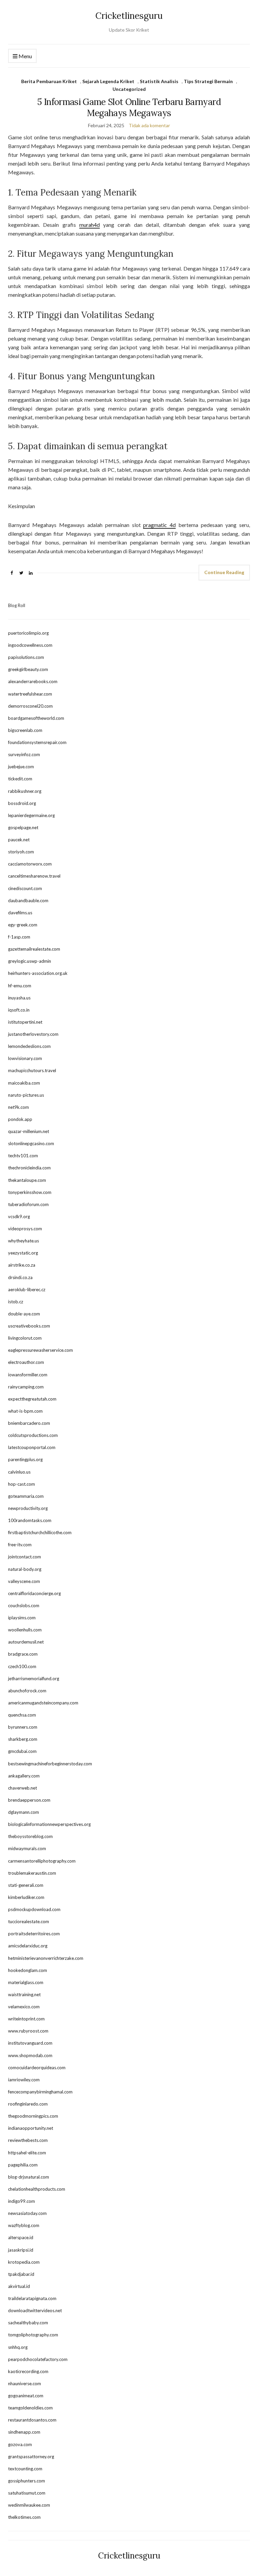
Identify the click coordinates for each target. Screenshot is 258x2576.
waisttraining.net (24, 1995)
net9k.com (18, 1107)
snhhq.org (18, 2347)
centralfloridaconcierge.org (34, 1593)
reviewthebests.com (28, 2140)
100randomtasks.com (30, 1520)
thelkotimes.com (24, 2517)
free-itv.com (20, 1545)
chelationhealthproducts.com (37, 2189)
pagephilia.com (23, 2165)
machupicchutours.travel (32, 1070)
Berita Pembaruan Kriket (49, 81)
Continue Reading (224, 572)
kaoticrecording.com (28, 2371)
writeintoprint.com (26, 2019)
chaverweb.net (23, 1788)
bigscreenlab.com (25, 730)
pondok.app (20, 1119)
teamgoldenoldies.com (30, 2408)
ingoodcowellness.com (30, 645)
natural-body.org (25, 1569)
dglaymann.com (24, 1812)
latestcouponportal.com (32, 1447)
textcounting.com (25, 2469)
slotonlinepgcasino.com (31, 1143)
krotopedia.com (24, 2262)
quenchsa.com (22, 1715)
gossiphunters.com (27, 2481)
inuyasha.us (19, 998)
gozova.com (20, 2444)
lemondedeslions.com (29, 1046)
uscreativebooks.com (29, 1326)
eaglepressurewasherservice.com (40, 1350)
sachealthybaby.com (28, 2323)
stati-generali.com (26, 1885)
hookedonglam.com (28, 1970)
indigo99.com (21, 2201)
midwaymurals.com (27, 1848)
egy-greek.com (23, 925)
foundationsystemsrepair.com (37, 742)
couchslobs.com (24, 1605)
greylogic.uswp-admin (30, 961)
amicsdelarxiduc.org (28, 1946)
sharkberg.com (23, 1739)
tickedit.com (20, 779)
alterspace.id (21, 2237)
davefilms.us (20, 913)
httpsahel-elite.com (27, 2153)
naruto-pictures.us (26, 1095)
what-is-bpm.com (25, 1411)
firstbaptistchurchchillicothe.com (40, 1532)
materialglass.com (26, 1982)
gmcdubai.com (22, 1751)
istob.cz (16, 1302)
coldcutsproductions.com (33, 1435)
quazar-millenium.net (29, 1131)
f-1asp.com (19, 937)
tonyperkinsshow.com (30, 1192)
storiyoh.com (21, 852)
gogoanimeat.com (26, 2396)
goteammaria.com (26, 1496)
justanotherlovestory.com (33, 1034)
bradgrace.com (23, 1654)
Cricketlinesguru (129, 16)
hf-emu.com (20, 986)
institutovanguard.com (30, 2043)
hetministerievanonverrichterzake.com (46, 1958)
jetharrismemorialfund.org (34, 1679)
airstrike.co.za (22, 1265)
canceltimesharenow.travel (34, 876)
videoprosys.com (25, 1229)
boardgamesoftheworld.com (36, 718)
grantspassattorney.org (31, 2457)
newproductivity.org (28, 1508)
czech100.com (22, 1666)
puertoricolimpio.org (28, 633)
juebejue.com (21, 767)
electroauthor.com (26, 1362)
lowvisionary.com (25, 1058)
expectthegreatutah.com (32, 1399)
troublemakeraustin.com (32, 1873)
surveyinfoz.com (24, 754)
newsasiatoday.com (27, 2213)
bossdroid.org (22, 803)
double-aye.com (24, 1314)
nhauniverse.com (25, 2384)
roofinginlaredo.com (28, 2104)
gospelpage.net (23, 827)
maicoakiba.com (24, 1083)
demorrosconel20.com (30, 706)
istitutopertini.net (25, 1022)
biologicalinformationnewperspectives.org (49, 1824)
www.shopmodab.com (30, 2055)
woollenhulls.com (25, 1630)
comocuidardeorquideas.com (37, 2068)
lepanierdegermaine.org (31, 815)
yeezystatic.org (23, 1253)
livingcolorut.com (25, 1338)
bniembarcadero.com (29, 1423)
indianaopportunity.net (31, 2128)
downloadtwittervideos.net (35, 2310)
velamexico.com (24, 2007)
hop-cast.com (21, 1484)
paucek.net (19, 840)
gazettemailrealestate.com (34, 949)
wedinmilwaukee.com (29, 2505)
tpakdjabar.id (21, 2274)
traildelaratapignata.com (32, 2298)
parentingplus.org (25, 1459)
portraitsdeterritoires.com (34, 1934)
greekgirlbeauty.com (28, 669)
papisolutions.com (26, 657)
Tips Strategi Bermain (208, 81)
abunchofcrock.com (27, 1691)
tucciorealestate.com (29, 1921)
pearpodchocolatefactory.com (38, 2359)
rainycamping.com (26, 1387)
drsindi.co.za (20, 1277)
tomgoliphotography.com (33, 2335)
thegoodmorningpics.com (33, 2116)
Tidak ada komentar (149, 125)
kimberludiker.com (26, 1897)
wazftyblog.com (24, 2225)
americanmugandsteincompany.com (43, 1703)
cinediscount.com (25, 888)
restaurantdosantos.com (32, 2420)
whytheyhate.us (24, 1241)
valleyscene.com (24, 1581)
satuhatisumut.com (27, 2493)
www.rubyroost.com (28, 2031)
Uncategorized (129, 89)
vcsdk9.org (19, 1216)
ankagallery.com (24, 1776)
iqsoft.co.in (19, 1010)
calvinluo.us (19, 1472)
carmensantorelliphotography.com (42, 1861)
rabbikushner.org (25, 791)
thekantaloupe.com (27, 1180)
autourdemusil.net (26, 1642)
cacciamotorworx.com (30, 864)
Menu (25, 56)
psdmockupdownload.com (34, 1909)
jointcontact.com (25, 1557)
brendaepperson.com (29, 1800)
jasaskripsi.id (21, 2250)
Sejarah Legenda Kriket (108, 81)
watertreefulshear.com (30, 694)
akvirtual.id (19, 2286)
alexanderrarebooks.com (33, 681)
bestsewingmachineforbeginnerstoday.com (50, 1764)
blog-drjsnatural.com (29, 2177)
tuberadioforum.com (28, 1204)
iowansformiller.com (28, 1375)
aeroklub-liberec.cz (27, 1290)
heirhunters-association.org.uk (38, 973)
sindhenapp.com (24, 2432)
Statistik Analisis (159, 81)
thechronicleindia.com (29, 1168)
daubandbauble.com (28, 901)
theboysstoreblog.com (30, 1836)
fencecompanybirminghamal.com (40, 2092)
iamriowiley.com (24, 2080)
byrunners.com (23, 1727)
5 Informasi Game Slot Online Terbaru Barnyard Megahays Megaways (129, 107)
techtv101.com (23, 1156)
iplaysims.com (22, 1618)
